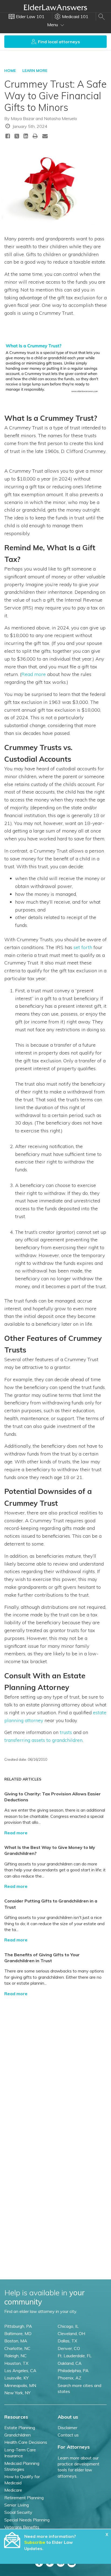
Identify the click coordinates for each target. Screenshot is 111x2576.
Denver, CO (69, 2348)
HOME (10, 71)
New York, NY (17, 2393)
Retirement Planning (24, 2498)
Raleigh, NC (15, 2356)
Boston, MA (16, 2341)
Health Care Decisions (26, 2442)
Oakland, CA (70, 2363)
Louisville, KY (16, 2378)
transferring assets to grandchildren (43, 1740)
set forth (83, 947)
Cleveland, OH (71, 2333)
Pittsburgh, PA (18, 2326)
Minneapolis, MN (20, 2385)
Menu (53, 25)
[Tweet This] (17, 137)
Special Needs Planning (27, 2520)
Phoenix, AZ (70, 2378)
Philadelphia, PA (73, 2371)
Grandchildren (18, 2435)
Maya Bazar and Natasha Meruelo (44, 118)
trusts (66, 1732)
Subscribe (35, 2542)
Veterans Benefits (22, 2527)
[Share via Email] (45, 136)
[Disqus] (55, 2068)
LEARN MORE (35, 71)
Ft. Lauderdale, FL (75, 2356)
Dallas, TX (67, 2341)
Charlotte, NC (17, 2348)
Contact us (68, 2435)
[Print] (35, 136)
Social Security (18, 2512)
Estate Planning (20, 2428)
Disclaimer (67, 2428)
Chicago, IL (68, 2326)
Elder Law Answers (55, 7)
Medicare (13, 2490)
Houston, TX (16, 2363)
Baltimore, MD (18, 2333)
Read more (34, 674)
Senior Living (17, 2505)
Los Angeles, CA (20, 2371)
